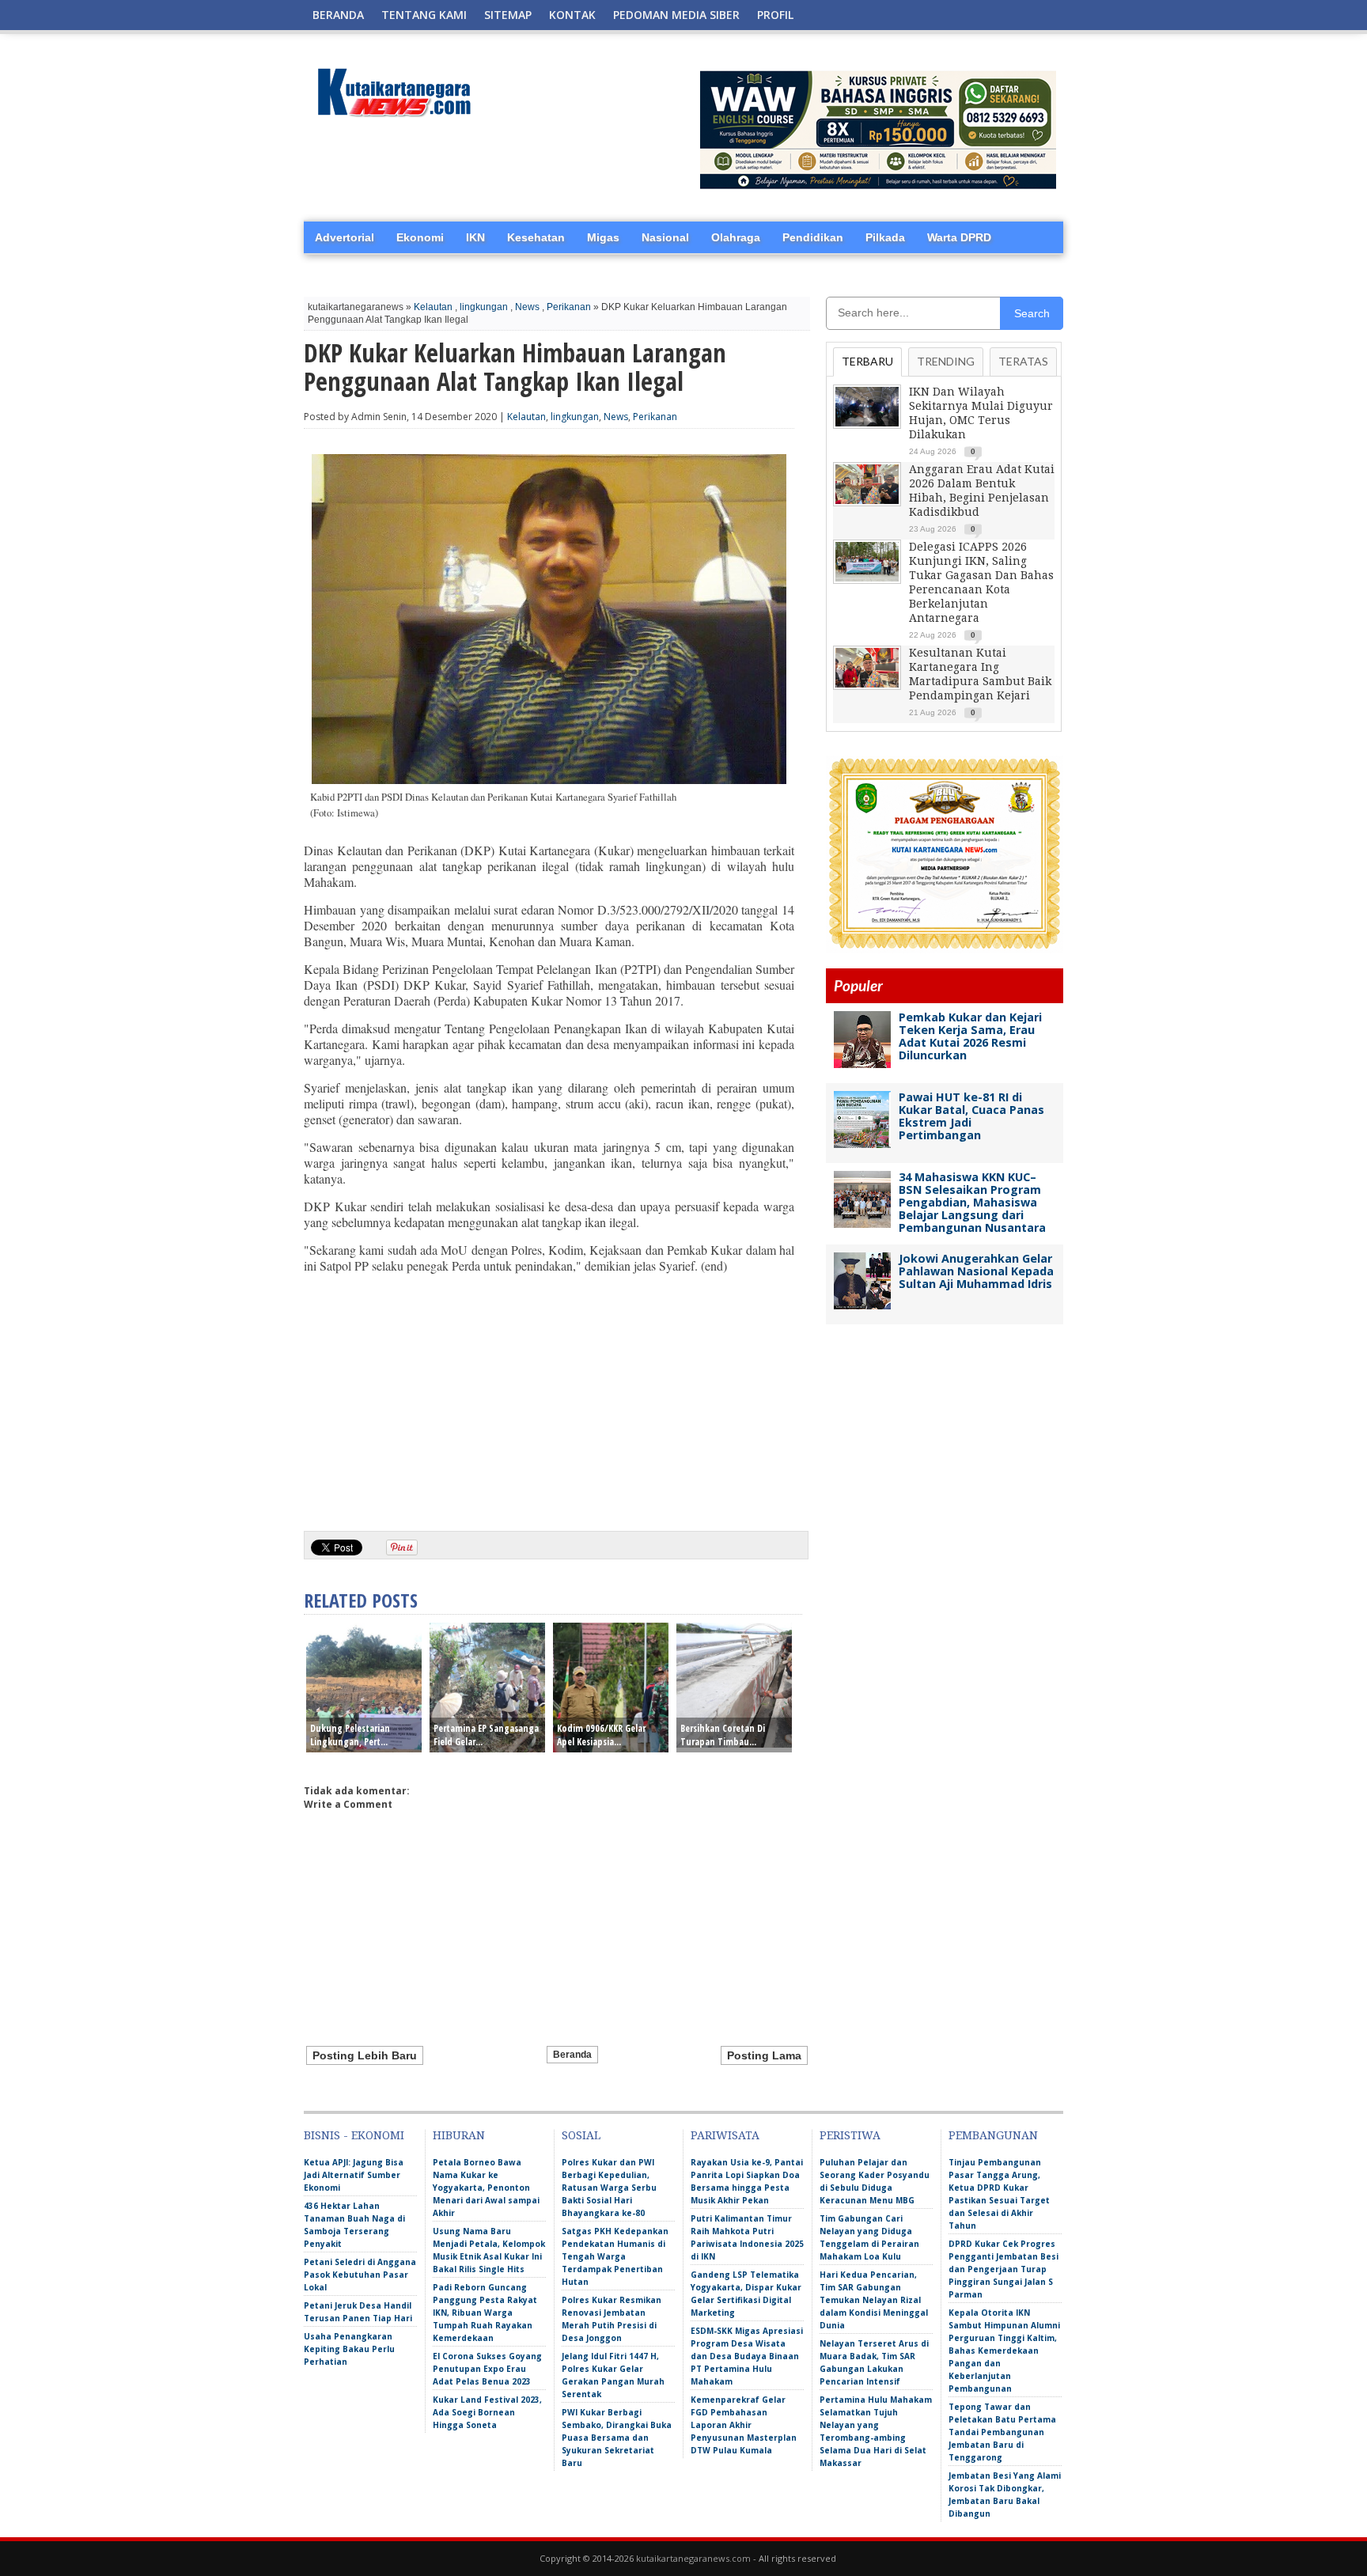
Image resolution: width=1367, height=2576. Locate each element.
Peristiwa (850, 2135)
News (527, 307)
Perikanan (569, 307)
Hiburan (459, 2135)
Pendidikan (813, 237)
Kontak (572, 15)
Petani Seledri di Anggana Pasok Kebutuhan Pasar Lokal (360, 2275)
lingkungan (484, 307)
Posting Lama (764, 2055)
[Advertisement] (549, 1396)
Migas (603, 237)
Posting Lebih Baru (365, 2055)
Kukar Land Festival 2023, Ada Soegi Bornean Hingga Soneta (487, 2412)
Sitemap (508, 15)
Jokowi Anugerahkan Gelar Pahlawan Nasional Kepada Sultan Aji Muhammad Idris (976, 1271)
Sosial (581, 2135)
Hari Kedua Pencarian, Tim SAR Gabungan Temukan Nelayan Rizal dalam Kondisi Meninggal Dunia (874, 2300)
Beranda (338, 15)
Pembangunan (993, 2135)
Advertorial (345, 237)
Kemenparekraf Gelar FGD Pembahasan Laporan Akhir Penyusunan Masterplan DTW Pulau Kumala (744, 2425)
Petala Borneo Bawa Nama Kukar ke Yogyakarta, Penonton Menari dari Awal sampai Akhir (486, 2188)
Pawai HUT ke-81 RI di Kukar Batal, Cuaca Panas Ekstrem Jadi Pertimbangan (971, 1116)
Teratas (1023, 361)
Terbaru (867, 361)
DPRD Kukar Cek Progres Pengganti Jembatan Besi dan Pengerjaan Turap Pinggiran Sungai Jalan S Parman (1003, 2269)
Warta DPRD (959, 237)
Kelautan (433, 307)
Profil (775, 15)
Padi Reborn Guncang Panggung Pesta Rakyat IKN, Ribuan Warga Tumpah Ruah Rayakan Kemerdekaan (485, 2313)
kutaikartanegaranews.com (693, 2558)
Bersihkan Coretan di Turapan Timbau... (723, 1735)
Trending (946, 361)
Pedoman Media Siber (676, 15)
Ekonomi (420, 237)
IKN (475, 237)
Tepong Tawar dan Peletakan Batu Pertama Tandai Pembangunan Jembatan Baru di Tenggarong (1002, 2432)
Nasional (665, 237)
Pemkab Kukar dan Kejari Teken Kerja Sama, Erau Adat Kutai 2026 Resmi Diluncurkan (970, 1036)
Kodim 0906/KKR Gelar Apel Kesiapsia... (601, 1735)
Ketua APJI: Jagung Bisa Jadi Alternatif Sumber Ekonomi (354, 2175)
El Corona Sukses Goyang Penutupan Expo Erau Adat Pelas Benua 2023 (487, 2369)
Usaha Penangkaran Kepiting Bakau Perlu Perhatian (349, 2349)
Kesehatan (536, 237)
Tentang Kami (424, 15)
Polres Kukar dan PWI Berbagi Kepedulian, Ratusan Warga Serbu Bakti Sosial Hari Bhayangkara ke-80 (609, 2188)
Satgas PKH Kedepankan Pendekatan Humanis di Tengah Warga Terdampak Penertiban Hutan (615, 2256)
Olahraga (736, 237)
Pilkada (885, 237)
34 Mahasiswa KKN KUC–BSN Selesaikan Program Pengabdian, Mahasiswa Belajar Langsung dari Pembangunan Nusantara (972, 1202)
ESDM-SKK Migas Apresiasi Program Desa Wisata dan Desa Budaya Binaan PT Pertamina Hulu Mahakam (747, 2356)
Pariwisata (725, 2135)
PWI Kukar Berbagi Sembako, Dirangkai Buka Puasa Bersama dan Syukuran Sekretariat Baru (617, 2438)
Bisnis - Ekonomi (354, 2135)
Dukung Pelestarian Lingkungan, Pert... (350, 1735)
